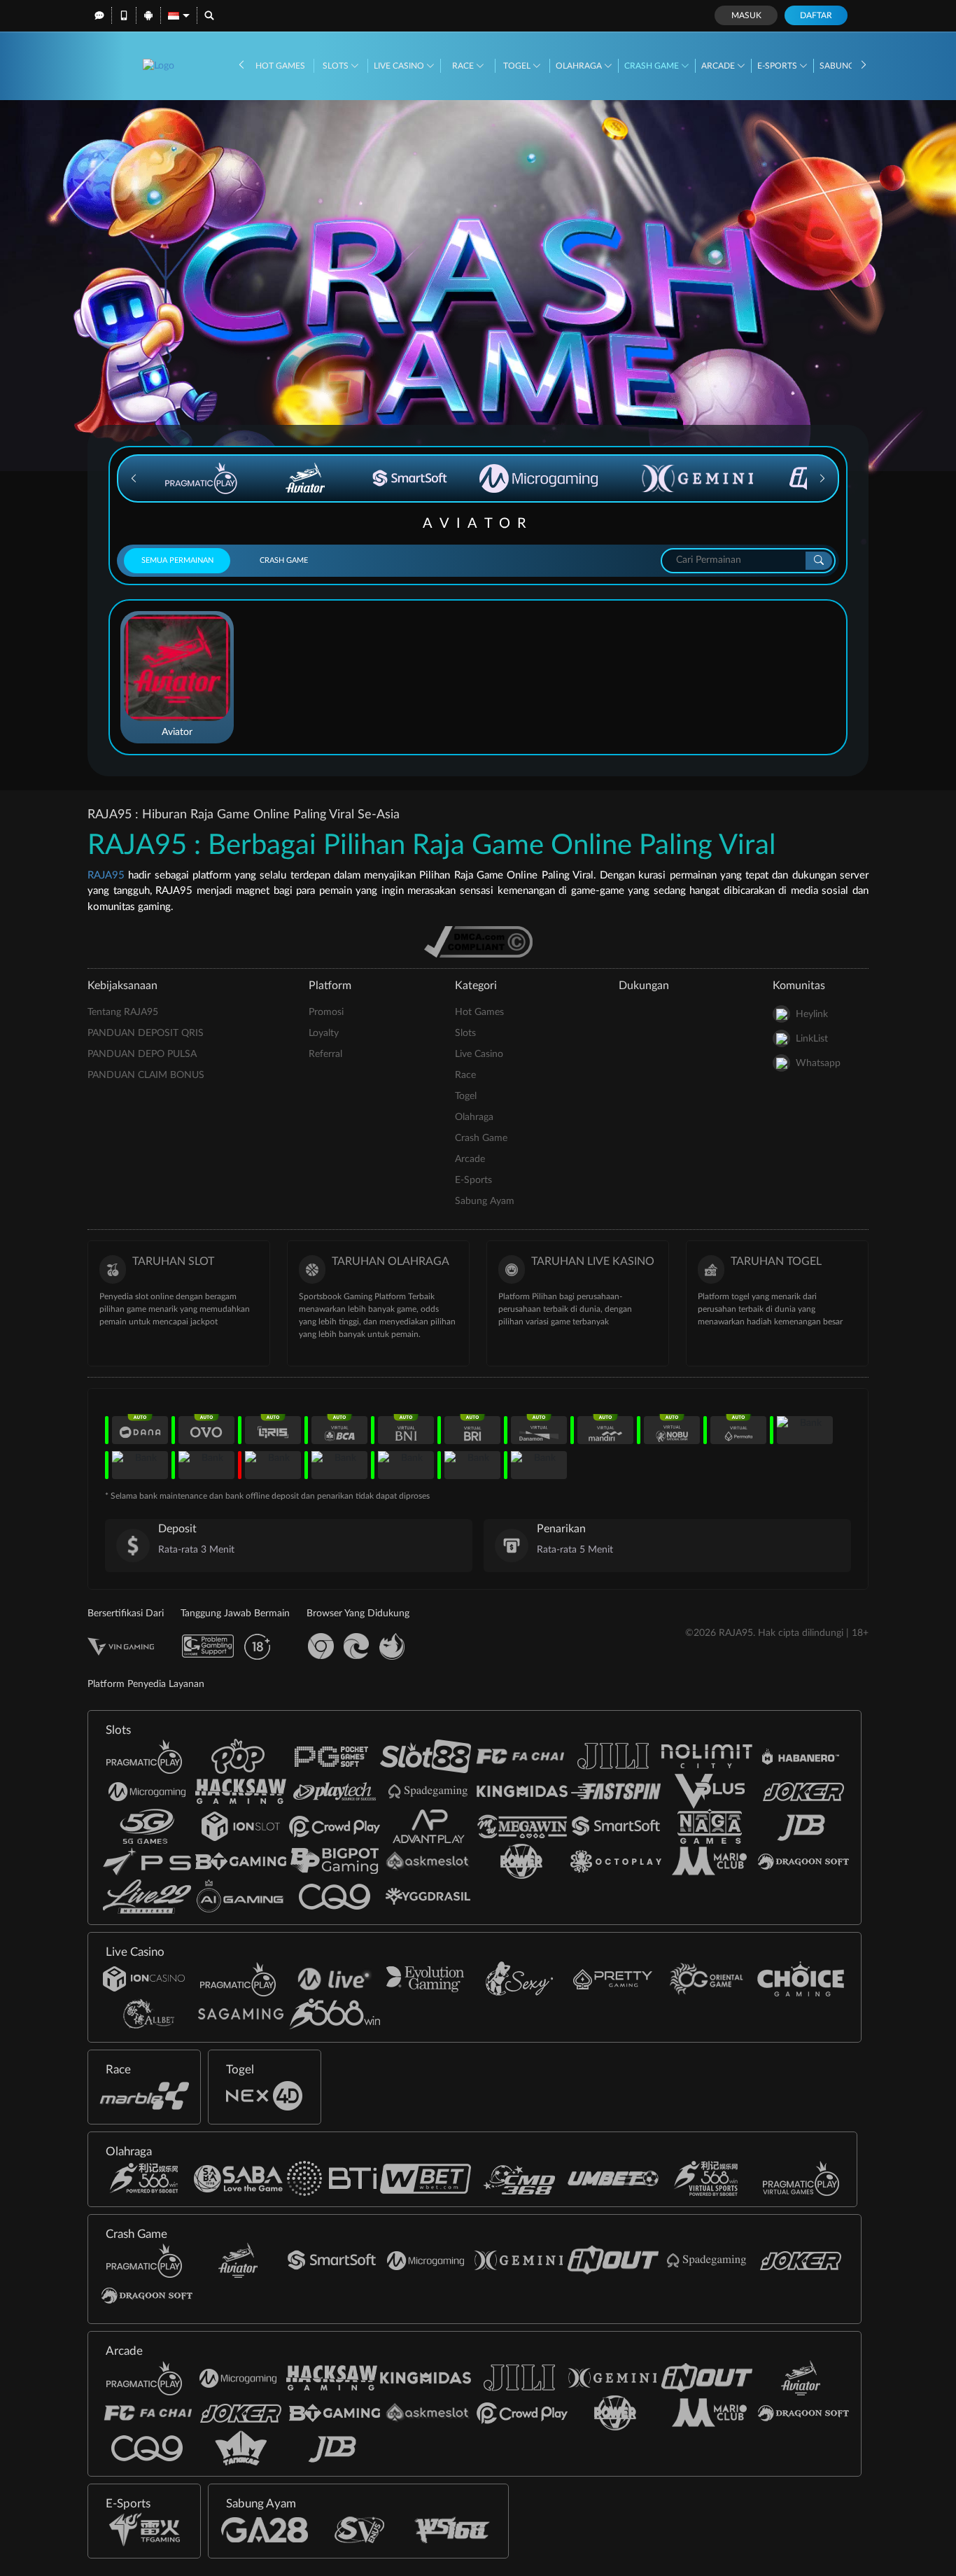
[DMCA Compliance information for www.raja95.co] (478, 941)
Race (464, 66)
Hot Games (280, 66)
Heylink (812, 1014)
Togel (518, 66)
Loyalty (324, 1033)
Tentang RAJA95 (123, 1012)
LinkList (812, 1039)
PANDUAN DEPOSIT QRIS (146, 1033)
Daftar (816, 15)
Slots (337, 66)
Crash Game (653, 66)
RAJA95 (106, 875)
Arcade (719, 66)
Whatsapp (818, 1063)
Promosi (326, 1012)
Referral (325, 1054)
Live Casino (400, 66)
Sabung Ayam (485, 1201)
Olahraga (580, 66)
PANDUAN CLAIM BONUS (146, 1075)
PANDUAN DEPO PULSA (142, 1054)
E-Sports (778, 66)
